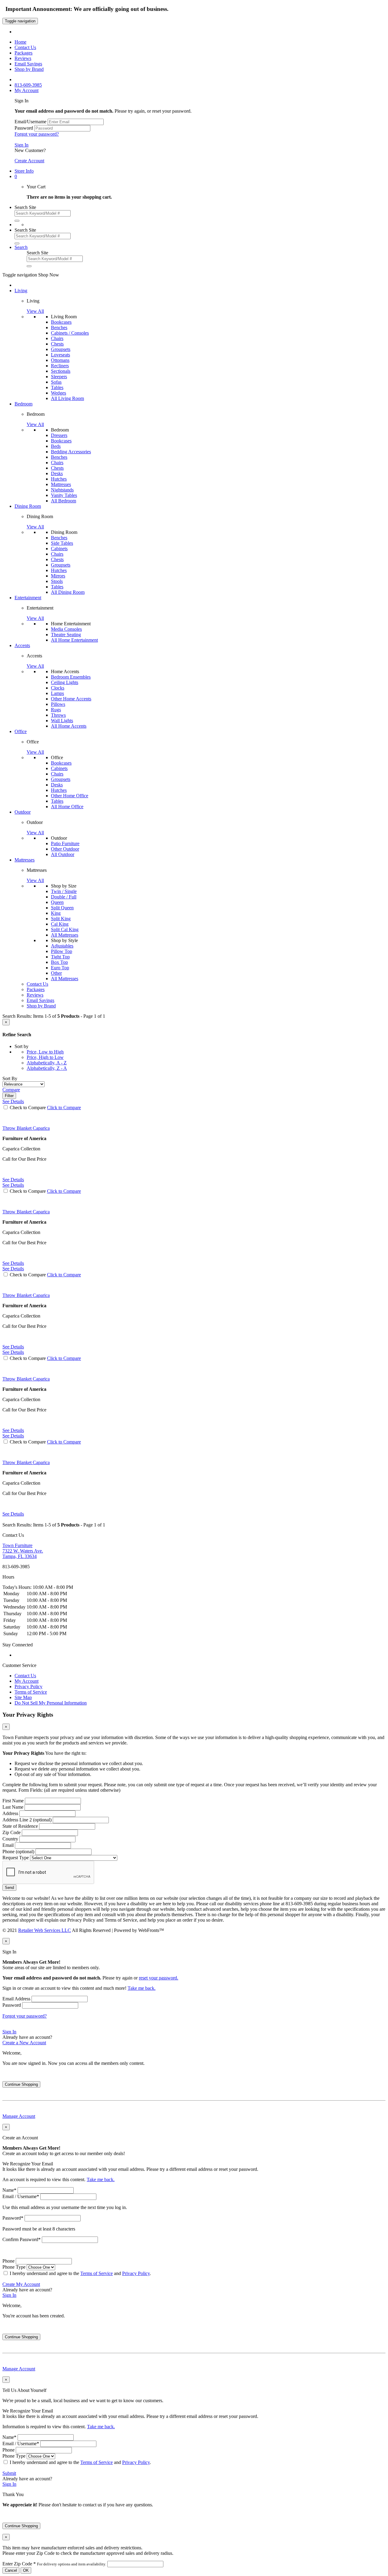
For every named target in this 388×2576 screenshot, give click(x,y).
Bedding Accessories (71, 452)
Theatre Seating (66, 635)
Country (10, 1839)
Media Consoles (66, 629)
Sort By (10, 1078)
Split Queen (62, 908)
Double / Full (64, 897)
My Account (27, 1681)
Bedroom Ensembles (71, 677)
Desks (57, 473)
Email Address (16, 1999)
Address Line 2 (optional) (27, 1820)
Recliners (60, 366)
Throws (58, 715)
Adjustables (62, 946)
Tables (57, 387)
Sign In (22, 145)
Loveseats (60, 355)
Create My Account (21, 2284)
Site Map (23, 1697)
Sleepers (59, 377)
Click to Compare (64, 1108)
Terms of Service (31, 1692)
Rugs (56, 710)
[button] (16, 176)
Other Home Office (70, 796)
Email (8, 1845)
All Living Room (67, 398)
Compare (11, 1090)
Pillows (58, 704)
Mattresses (61, 484)
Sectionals (61, 371)
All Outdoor (63, 854)
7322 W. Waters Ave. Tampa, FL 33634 (23, 1551)
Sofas (56, 382)
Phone (8, 2261)
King (56, 913)
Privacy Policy (28, 1686)
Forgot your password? (37, 134)
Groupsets (61, 349)
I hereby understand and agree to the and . (80, 2273)
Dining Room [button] (28, 506)
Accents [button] (22, 645)
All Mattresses (65, 935)
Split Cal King (65, 929)
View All (35, 311)
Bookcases (61, 322)
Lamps (57, 693)
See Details (13, 1180)
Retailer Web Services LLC (45, 1930)
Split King (61, 919)
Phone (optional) (18, 1852)
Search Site (25, 207)
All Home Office (67, 807)
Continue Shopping (21, 2084)
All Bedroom (64, 501)
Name (9, 2190)
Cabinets (59, 549)
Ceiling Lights (65, 682)
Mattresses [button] (25, 860)
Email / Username (21, 2196)
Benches (59, 327)
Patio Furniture (65, 843)
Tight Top (60, 957)
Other (56, 973)
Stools (57, 581)
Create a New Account (24, 2043)
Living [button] (21, 291)
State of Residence (20, 1826)
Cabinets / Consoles (70, 333)
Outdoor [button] (23, 812)
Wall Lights (62, 721)
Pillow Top (62, 951)
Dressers (59, 435)
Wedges (59, 393)
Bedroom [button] (23, 404)
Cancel (11, 2570)
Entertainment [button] (28, 598)
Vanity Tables (64, 495)
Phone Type (14, 2267)
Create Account (29, 161)
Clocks (58, 688)
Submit (9, 2473)
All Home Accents (69, 726)
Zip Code (12, 1832)
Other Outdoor (65, 849)
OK (26, 2570)
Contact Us (25, 1676)
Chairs (57, 338)
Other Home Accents (71, 699)
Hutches (59, 479)
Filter (9, 1096)
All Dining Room (68, 592)
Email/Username (30, 122)
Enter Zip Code (54, 2564)
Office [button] (21, 731)
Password (24, 128)
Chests (57, 344)
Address (10, 1813)
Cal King (60, 924)
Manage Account (19, 2116)
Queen (57, 902)
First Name (13, 1801)
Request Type (16, 1858)
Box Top (59, 962)
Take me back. (142, 1988)
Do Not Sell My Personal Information (51, 1703)
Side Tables (62, 543)
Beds (56, 446)
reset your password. (159, 1978)
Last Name (13, 1807)
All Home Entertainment (74, 640)
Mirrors (58, 576)
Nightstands (62, 490)
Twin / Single (64, 891)
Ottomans (60, 360)
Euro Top (60, 968)
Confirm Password (22, 2239)
